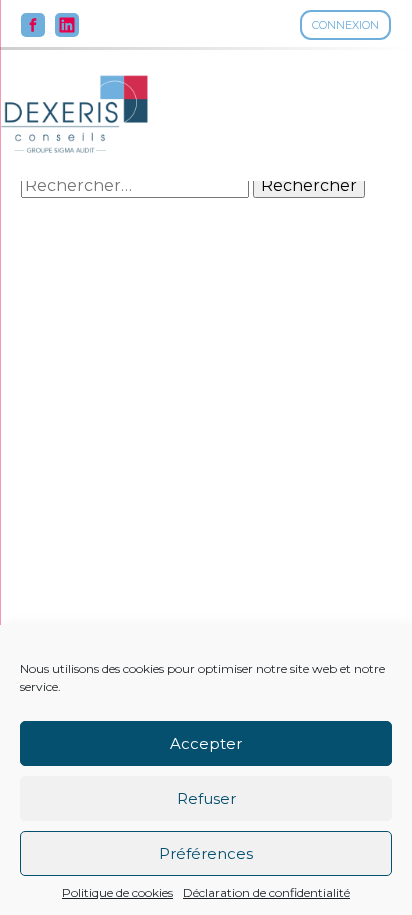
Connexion (345, 25)
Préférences (206, 853)
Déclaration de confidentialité (266, 893)
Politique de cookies (117, 893)
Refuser (206, 798)
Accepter (206, 743)
